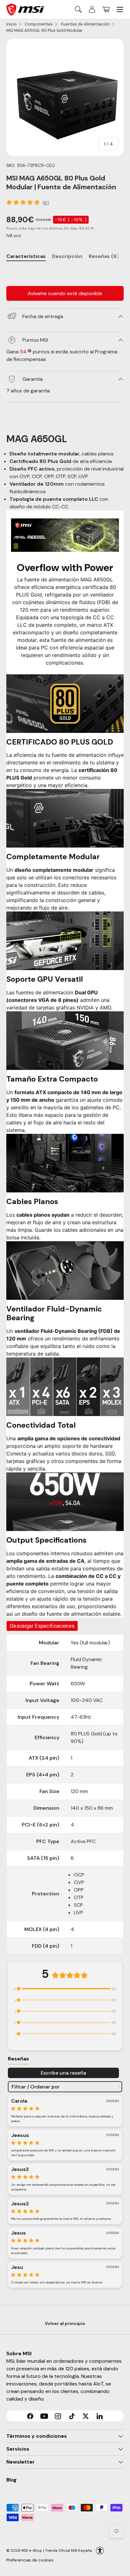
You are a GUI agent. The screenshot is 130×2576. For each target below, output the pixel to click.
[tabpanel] (65, 272)
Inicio (12, 24)
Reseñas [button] (18, 2059)
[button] (106, 9)
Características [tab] (26, 256)
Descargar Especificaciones (42, 1626)
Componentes (39, 24)
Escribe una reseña (63, 2073)
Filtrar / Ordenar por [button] (36, 2087)
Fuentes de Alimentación (85, 24)
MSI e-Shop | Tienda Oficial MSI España (57, 2550)
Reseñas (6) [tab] (104, 256)
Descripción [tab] (67, 256)
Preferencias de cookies (30, 2560)
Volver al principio (65, 2323)
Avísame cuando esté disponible (65, 293)
